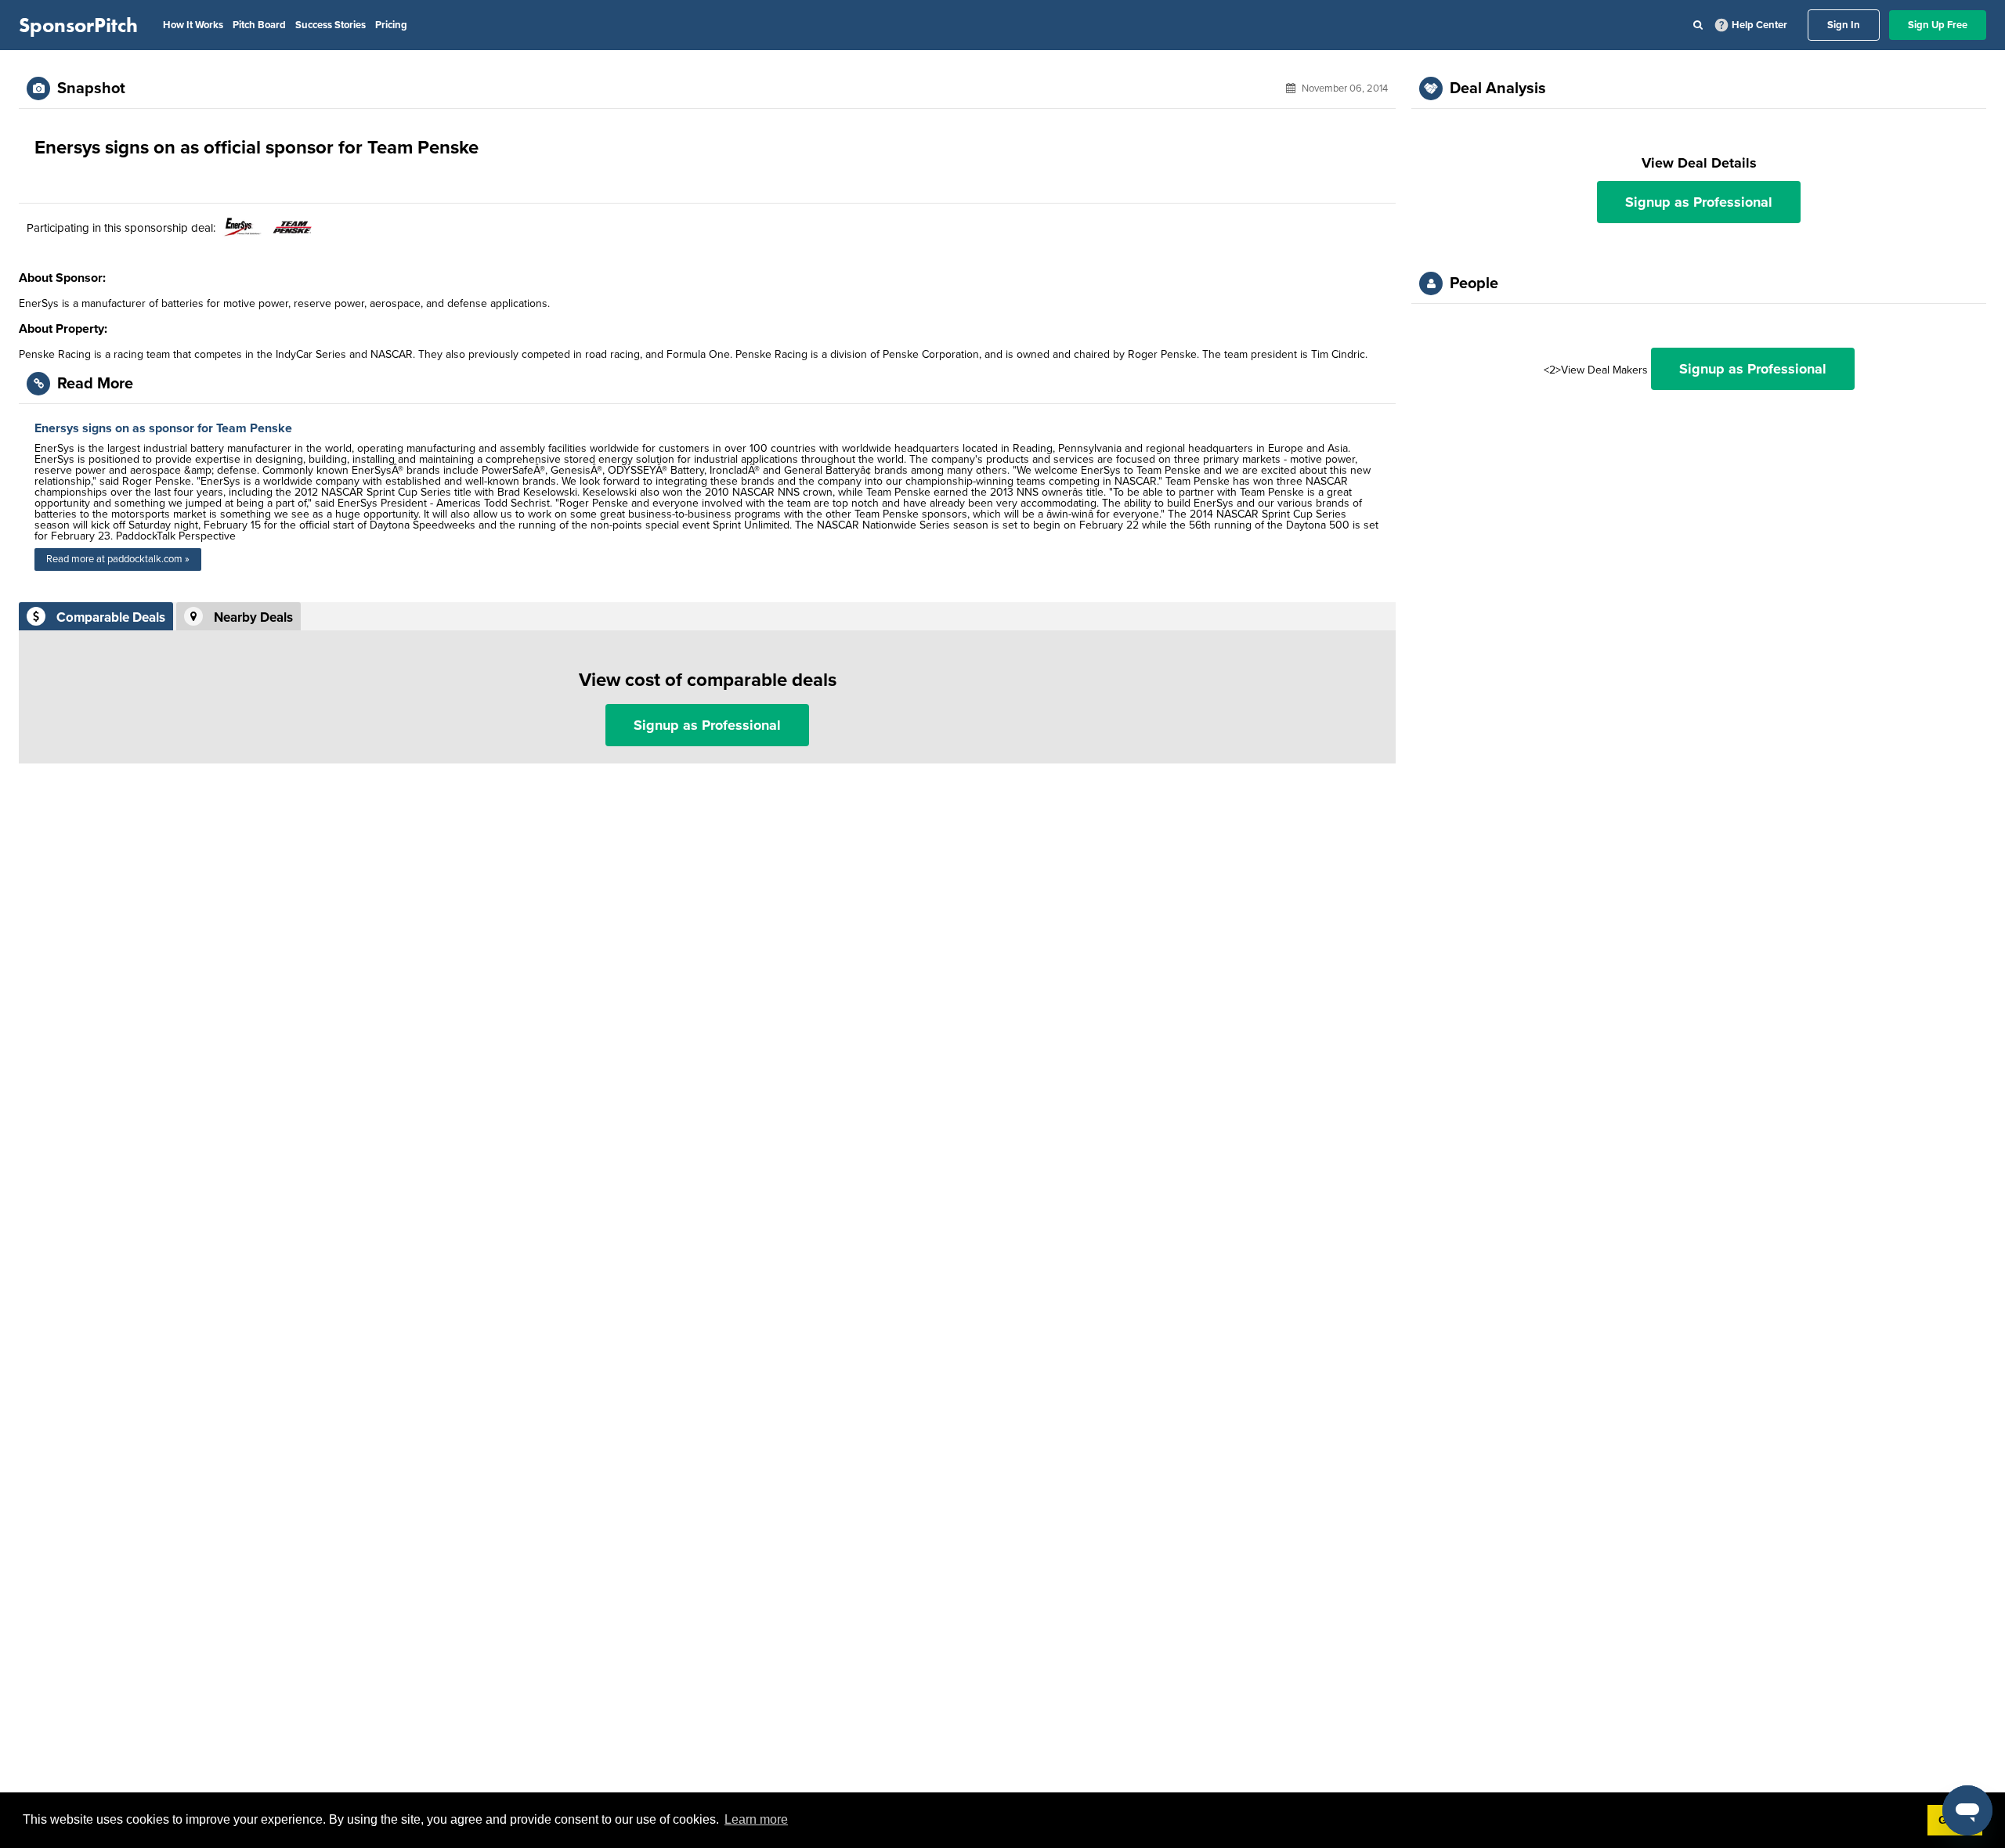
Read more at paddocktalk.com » (118, 559)
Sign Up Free (1938, 25)
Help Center (1759, 25)
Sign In (1844, 25)
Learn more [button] (756, 1819)
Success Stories (331, 25)
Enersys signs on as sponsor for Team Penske (163, 428)
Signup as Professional (707, 725)
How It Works (193, 25)
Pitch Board (259, 25)
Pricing (391, 25)
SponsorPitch (78, 25)
